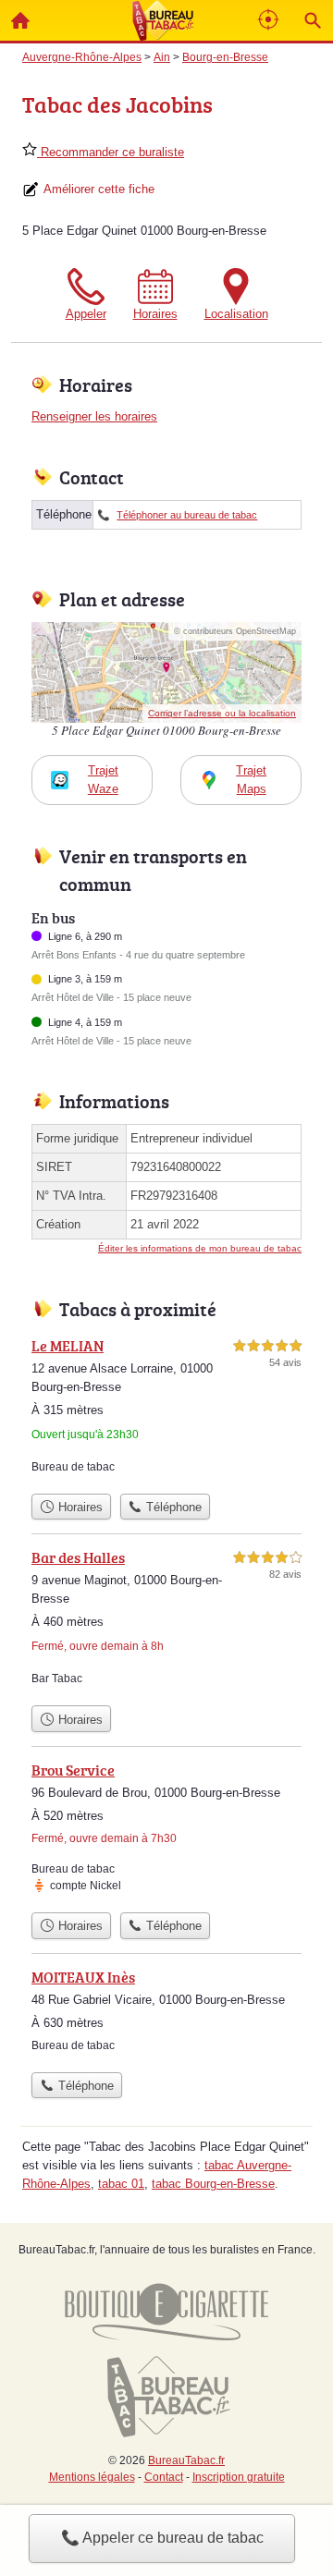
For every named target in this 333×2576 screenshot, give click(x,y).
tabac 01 (121, 2184)
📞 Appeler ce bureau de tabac (162, 2538)
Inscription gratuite (239, 2477)
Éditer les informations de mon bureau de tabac (200, 1248)
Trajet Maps (251, 780)
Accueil (20, 20)
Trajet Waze (103, 780)
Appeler (86, 314)
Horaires (155, 314)
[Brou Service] (166, 1831)
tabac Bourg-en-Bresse (213, 2184)
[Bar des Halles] (166, 1621)
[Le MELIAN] (166, 1410)
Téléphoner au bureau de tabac (187, 515)
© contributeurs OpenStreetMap (235, 631)
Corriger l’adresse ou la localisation (222, 713)
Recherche (313, 20)
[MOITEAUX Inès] (166, 2014)
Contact (164, 2477)
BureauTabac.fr (186, 2460)
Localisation (236, 314)
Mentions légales (92, 2477)
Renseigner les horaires (94, 416)
